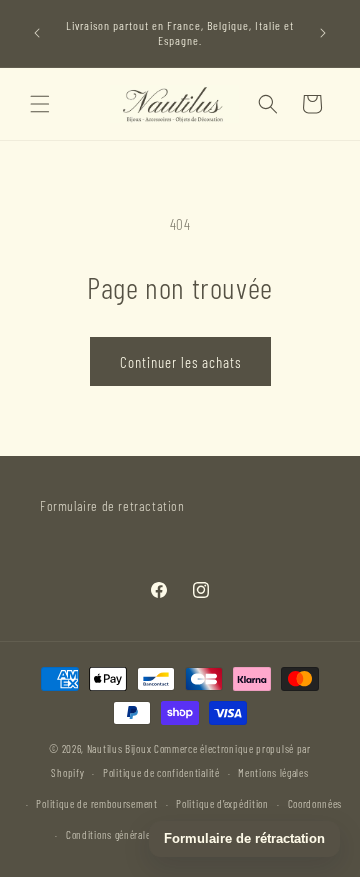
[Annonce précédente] (37, 33)
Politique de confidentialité (161, 772)
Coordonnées (315, 803)
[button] (40, 104)
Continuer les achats (180, 362)
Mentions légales (273, 772)
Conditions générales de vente (130, 834)
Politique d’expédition (222, 803)
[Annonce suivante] (323, 33)
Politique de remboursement (96, 803)
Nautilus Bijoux (119, 748)
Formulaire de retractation (112, 505)
